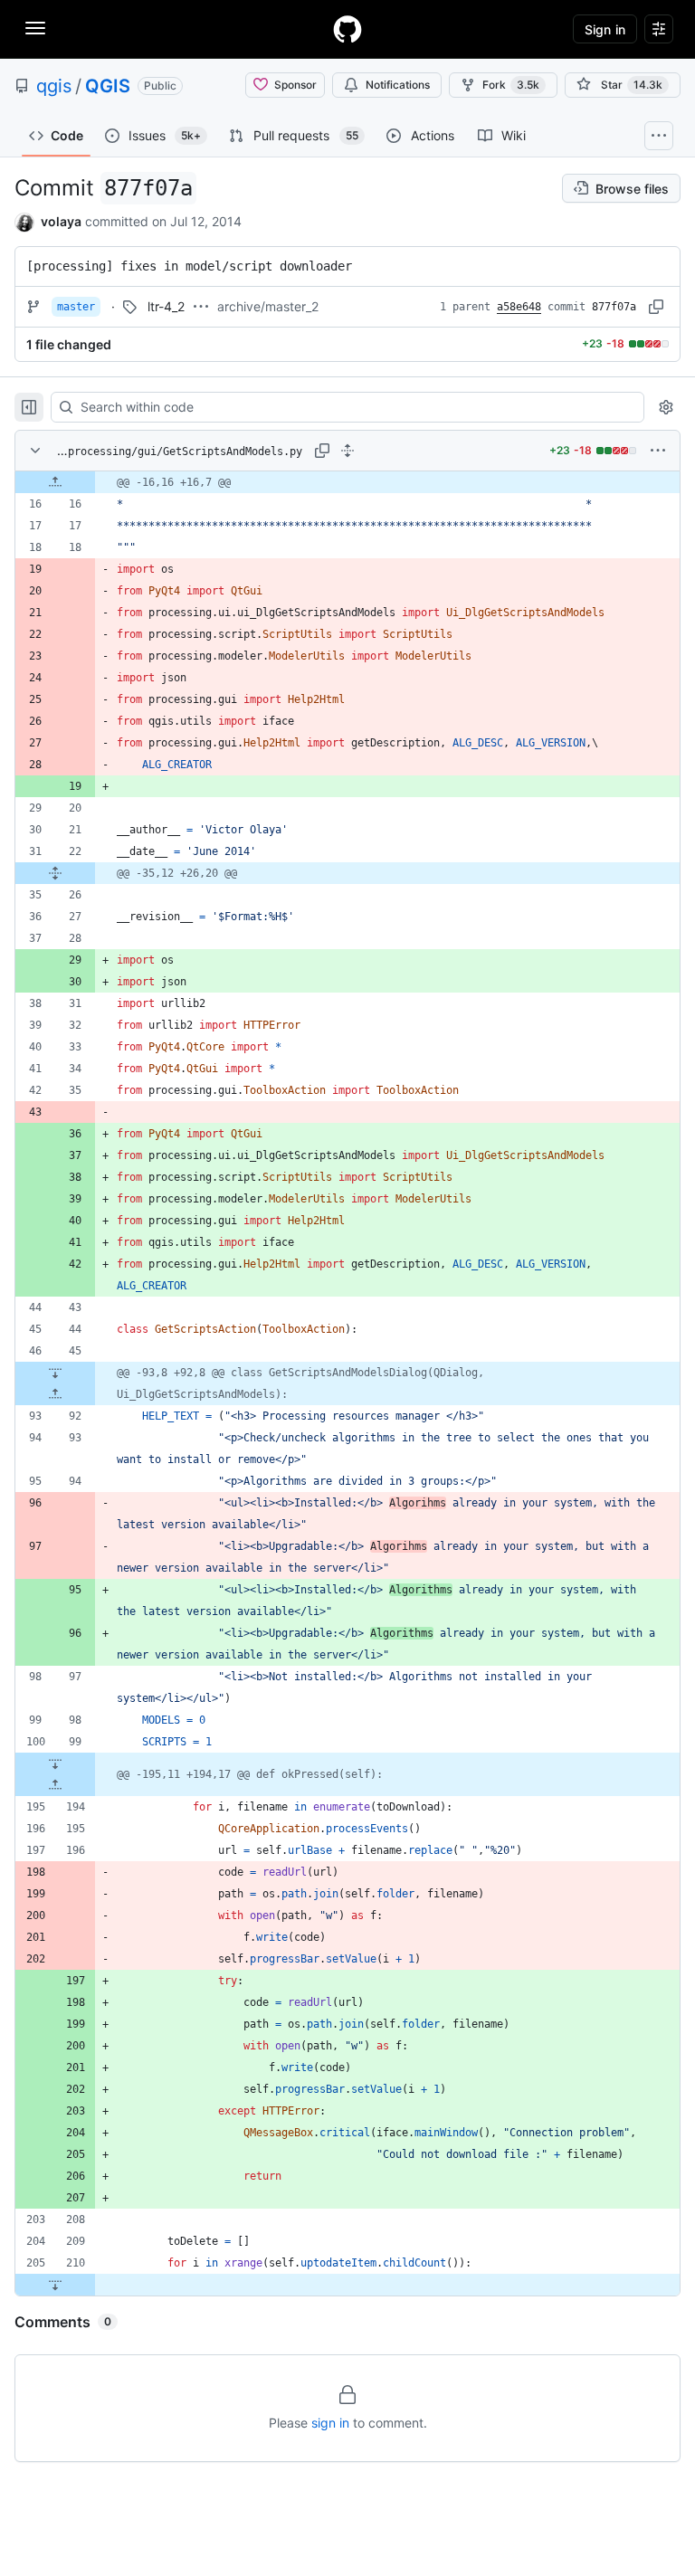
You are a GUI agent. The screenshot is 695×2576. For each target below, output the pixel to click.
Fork (511, 85)
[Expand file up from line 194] (55, 1785)
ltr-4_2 (166, 306)
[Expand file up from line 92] (55, 1394)
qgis (54, 86)
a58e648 (519, 307)
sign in (330, 2423)
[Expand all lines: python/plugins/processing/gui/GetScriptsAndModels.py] (347, 451)
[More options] (658, 451)
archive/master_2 (268, 306)
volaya (61, 221)
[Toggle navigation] (35, 28)
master (76, 307)
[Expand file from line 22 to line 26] (55, 873)
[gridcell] (347, 482)
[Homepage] (347, 29)
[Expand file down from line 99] (55, 1763)
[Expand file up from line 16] (55, 482)
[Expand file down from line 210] (55, 2285)
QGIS (108, 86)
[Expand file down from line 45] (55, 1373)
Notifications (398, 85)
